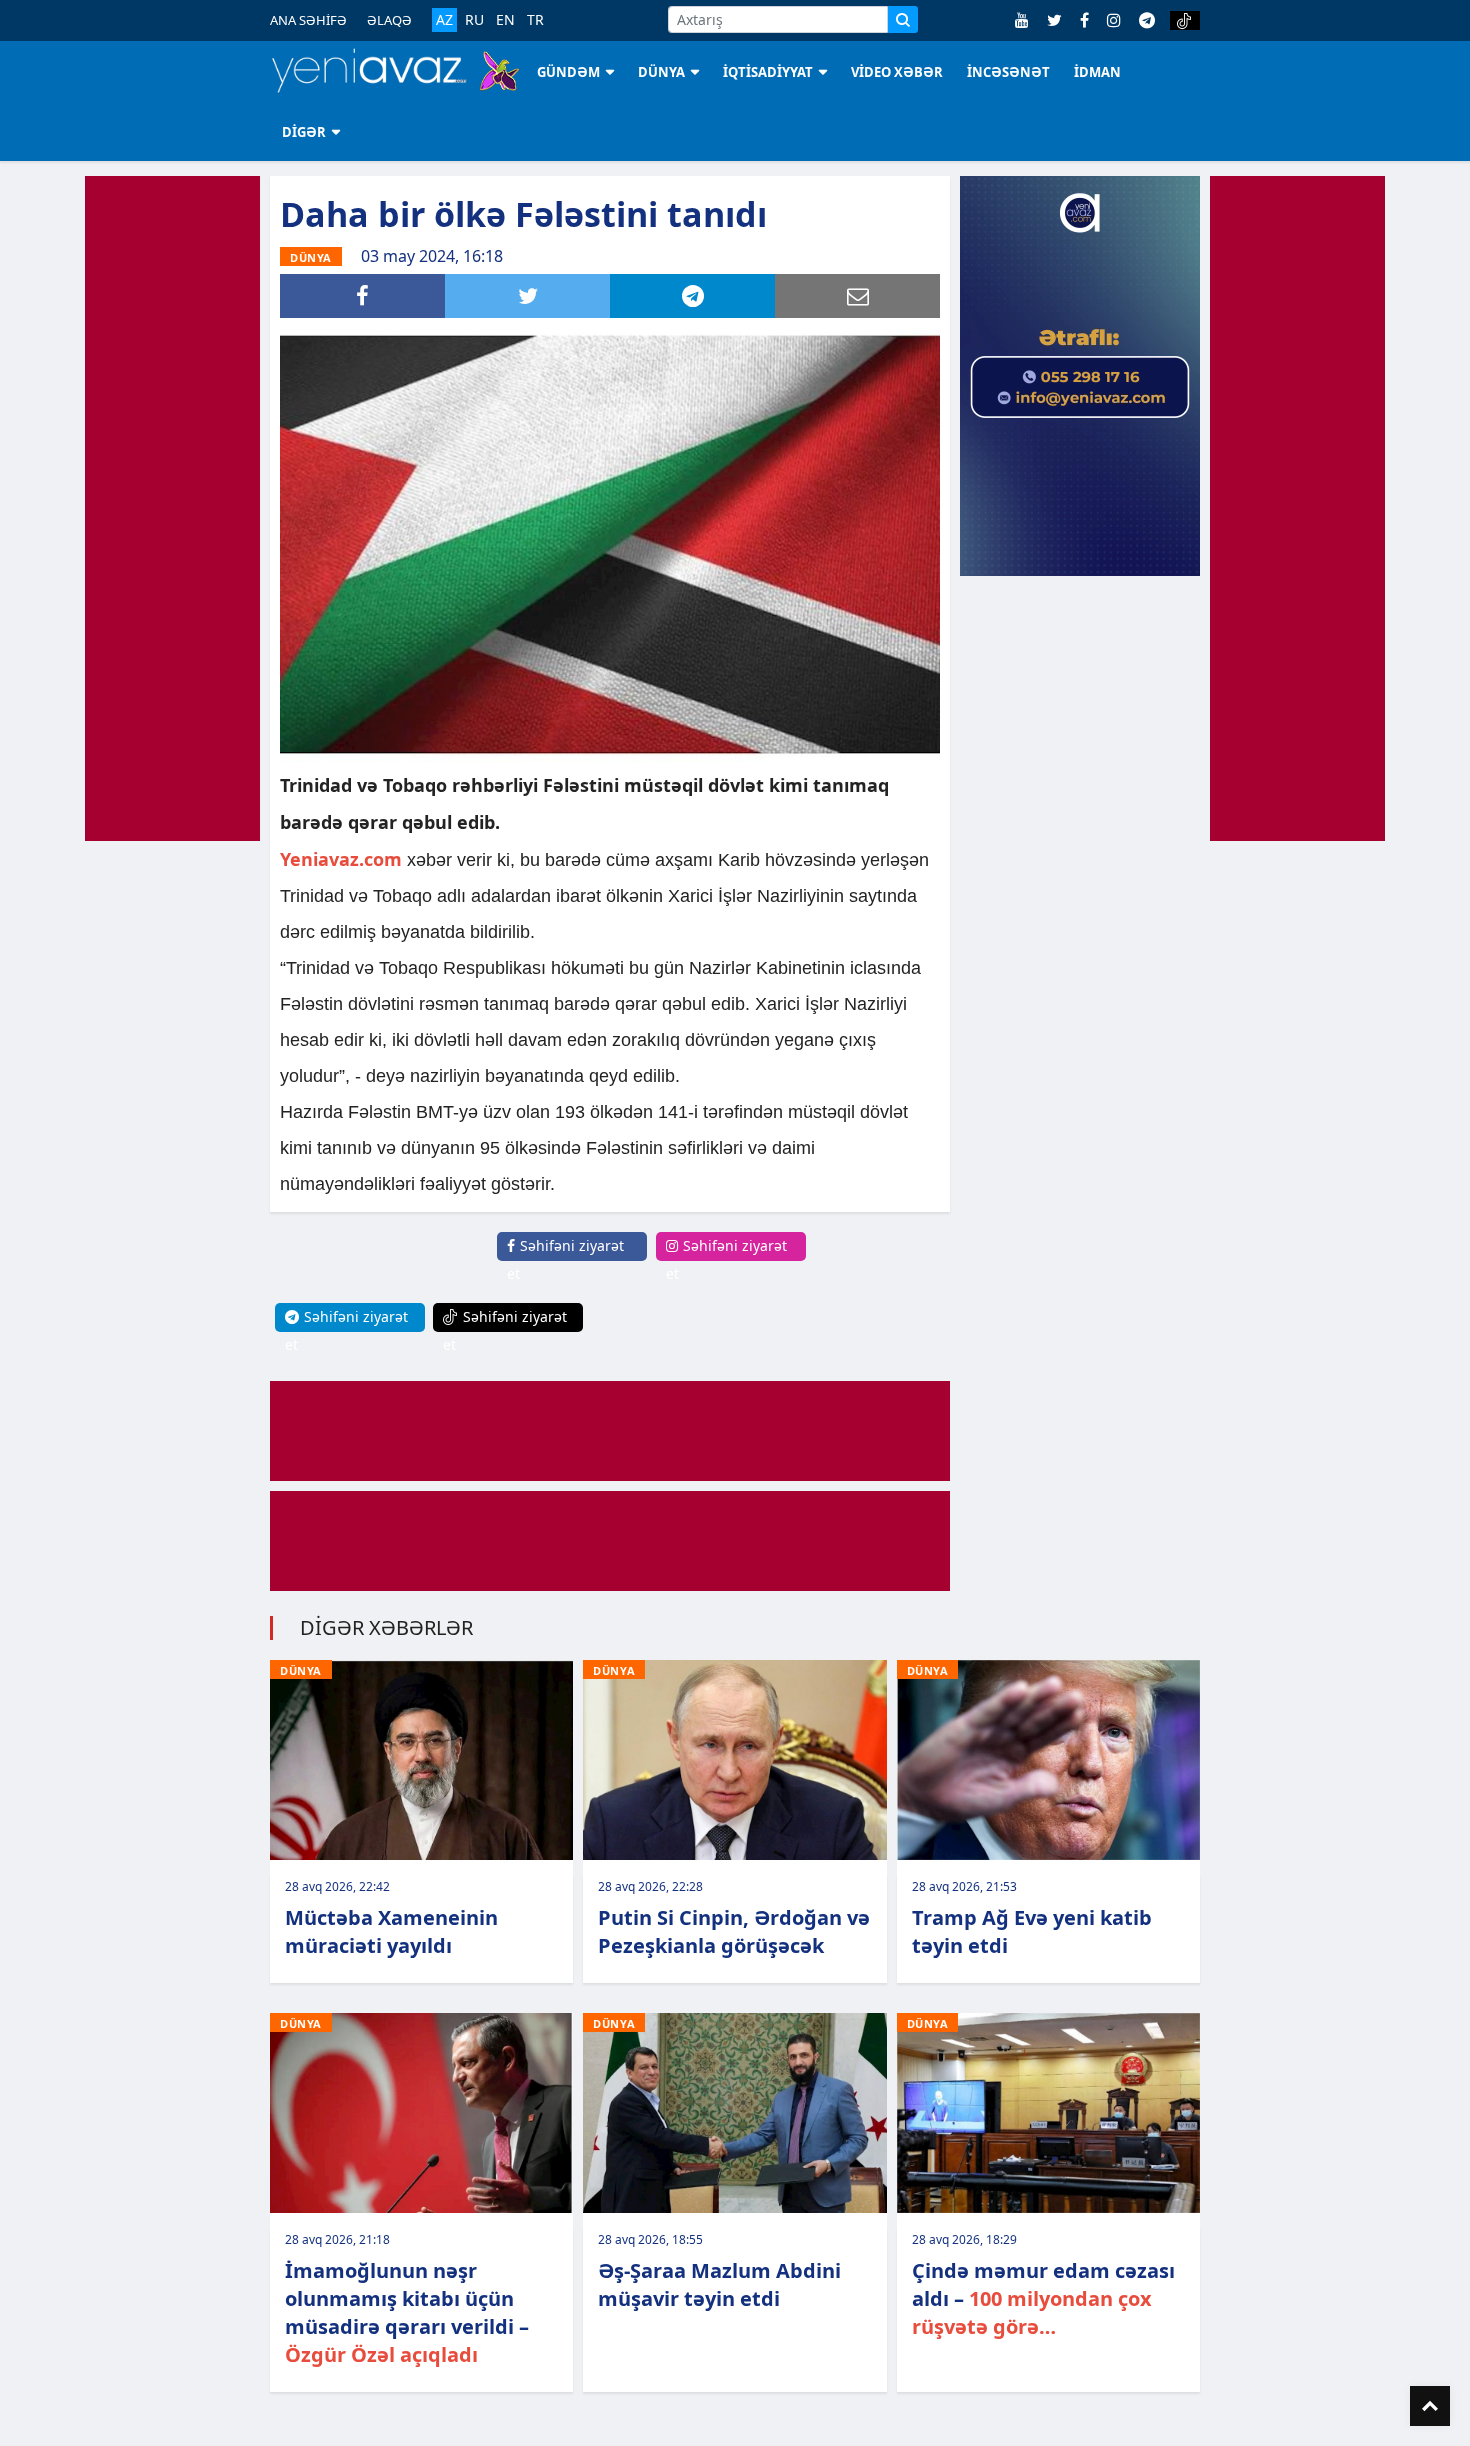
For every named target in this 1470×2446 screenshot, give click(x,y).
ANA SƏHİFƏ (308, 20)
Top (1430, 2406)
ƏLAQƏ (389, 20)
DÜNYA (661, 72)
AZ (444, 19)
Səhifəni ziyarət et (565, 1259)
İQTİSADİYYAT (768, 72)
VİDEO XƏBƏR (897, 72)
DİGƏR (304, 132)
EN (505, 20)
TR (535, 20)
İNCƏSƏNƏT (1008, 72)
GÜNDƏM (568, 72)
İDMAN (1097, 72)
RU (474, 20)
